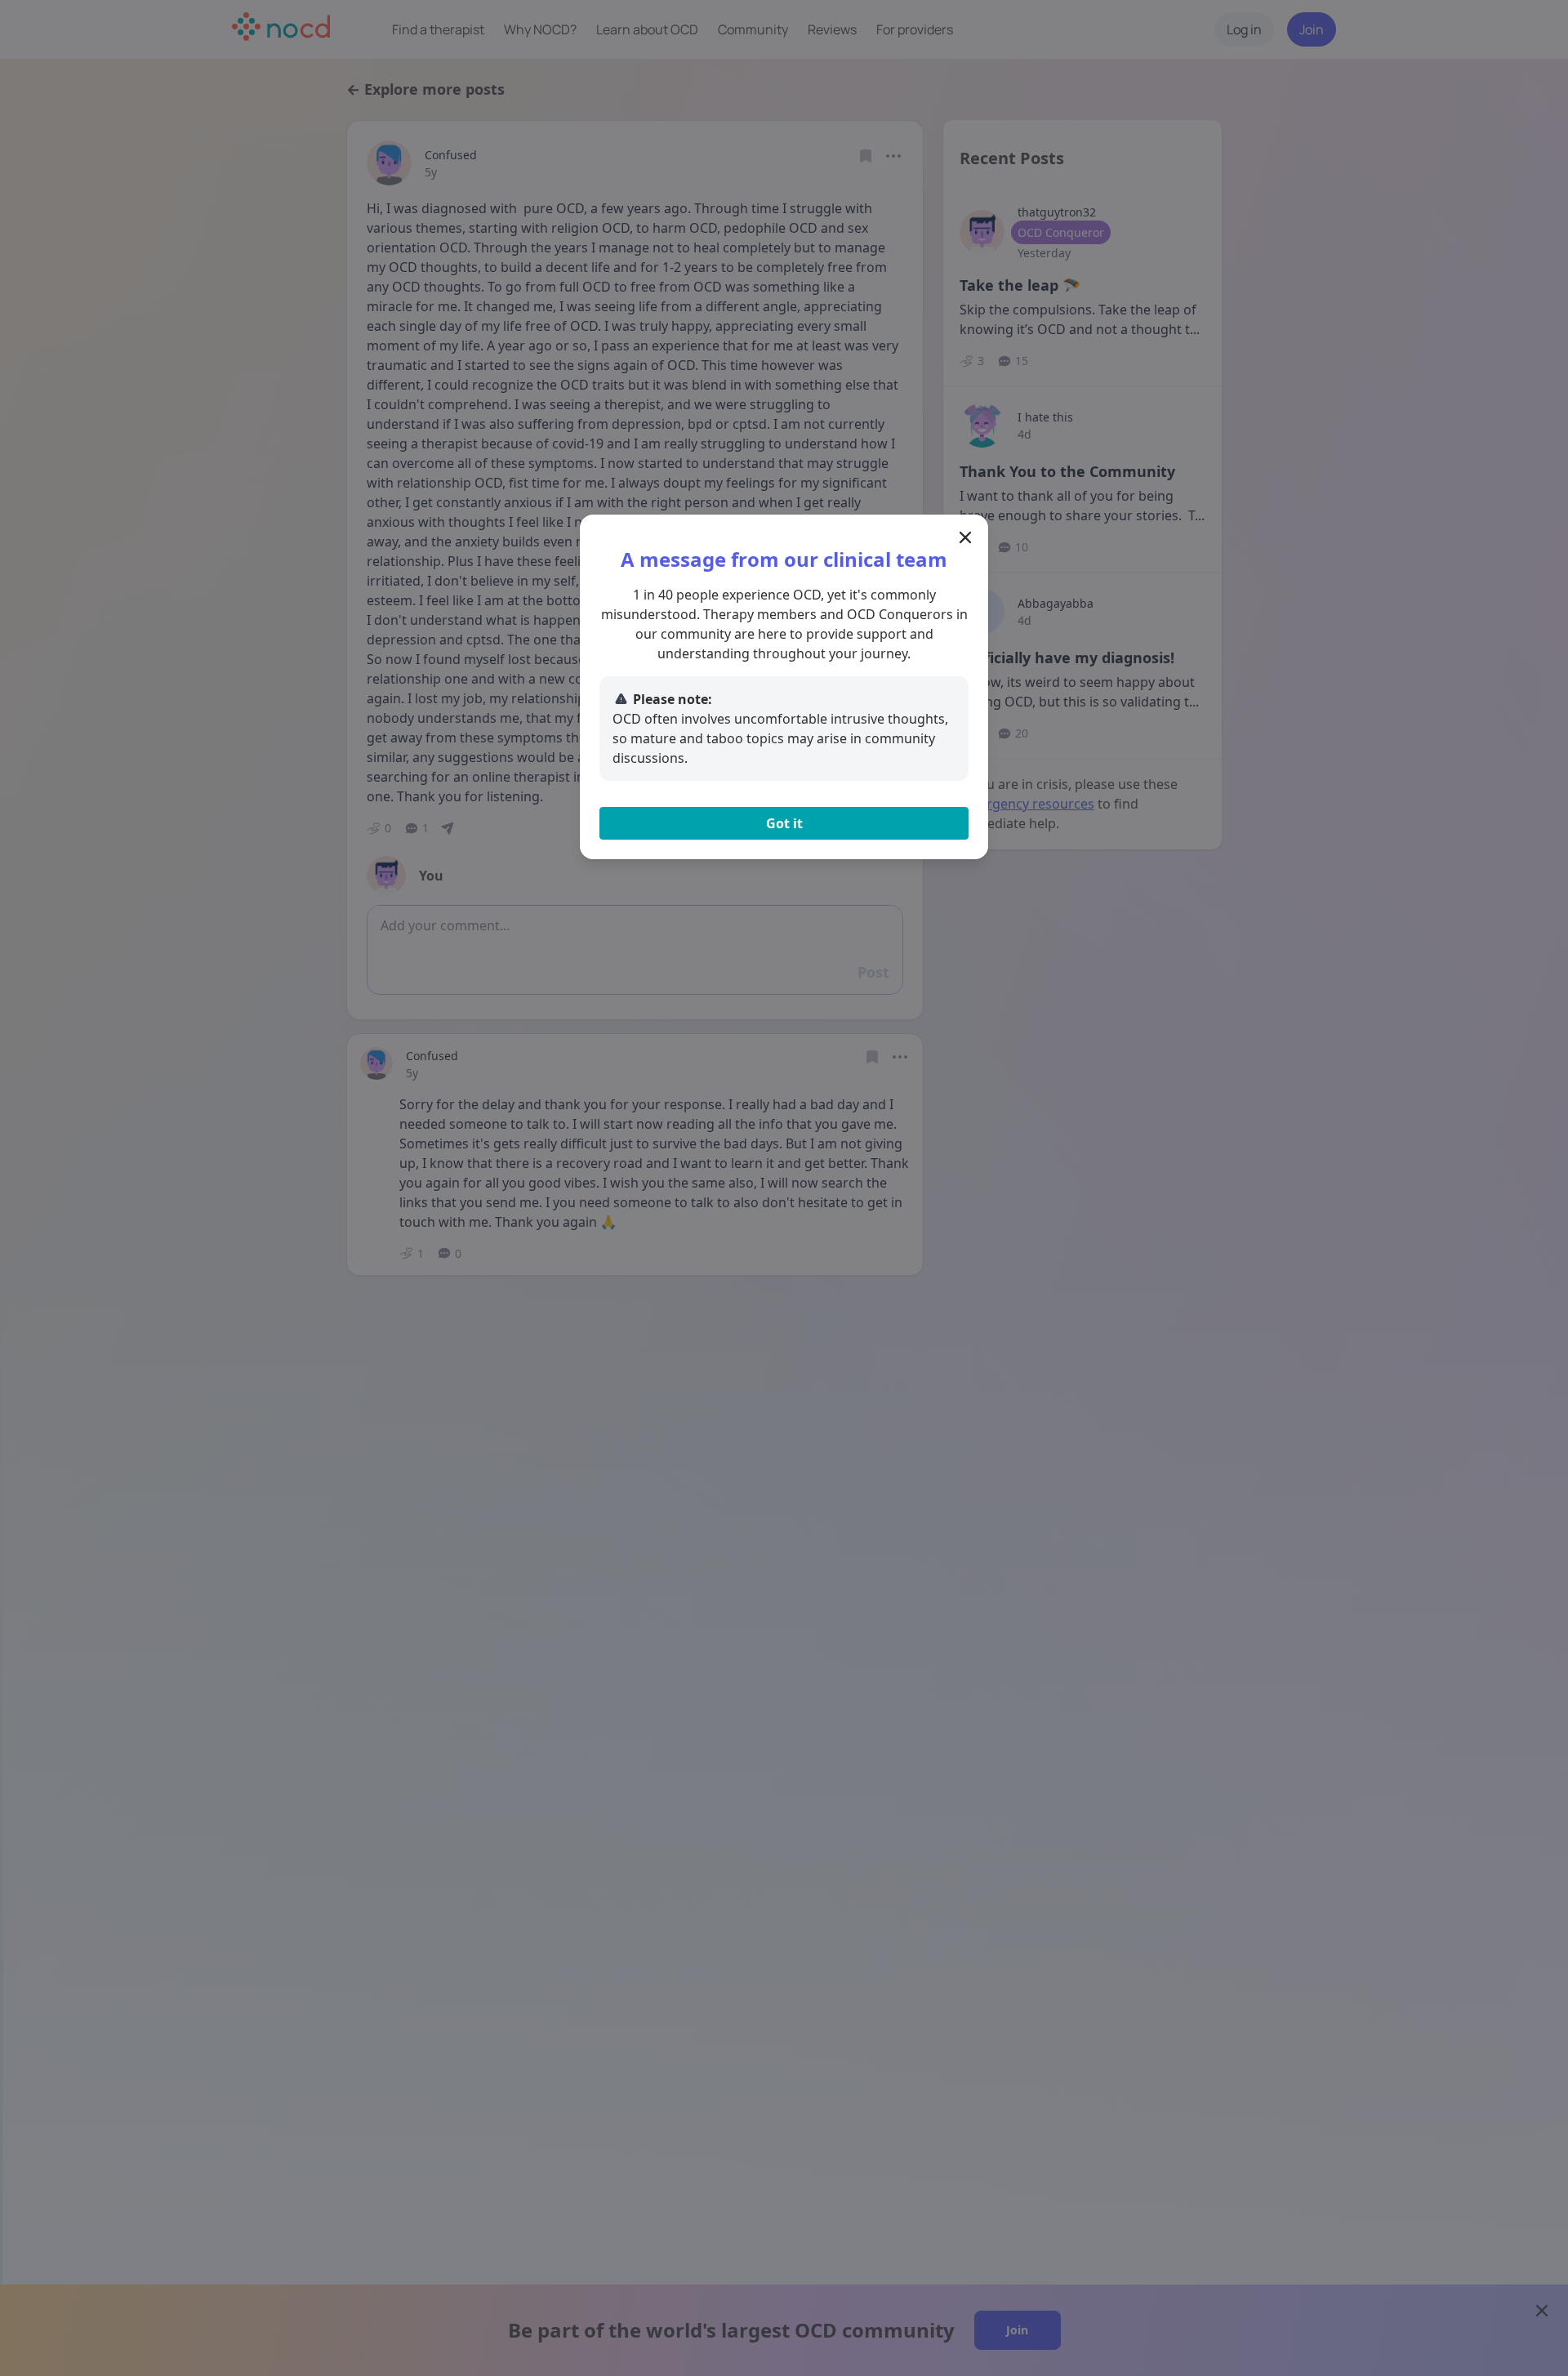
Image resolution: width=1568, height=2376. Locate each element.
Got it (784, 823)
